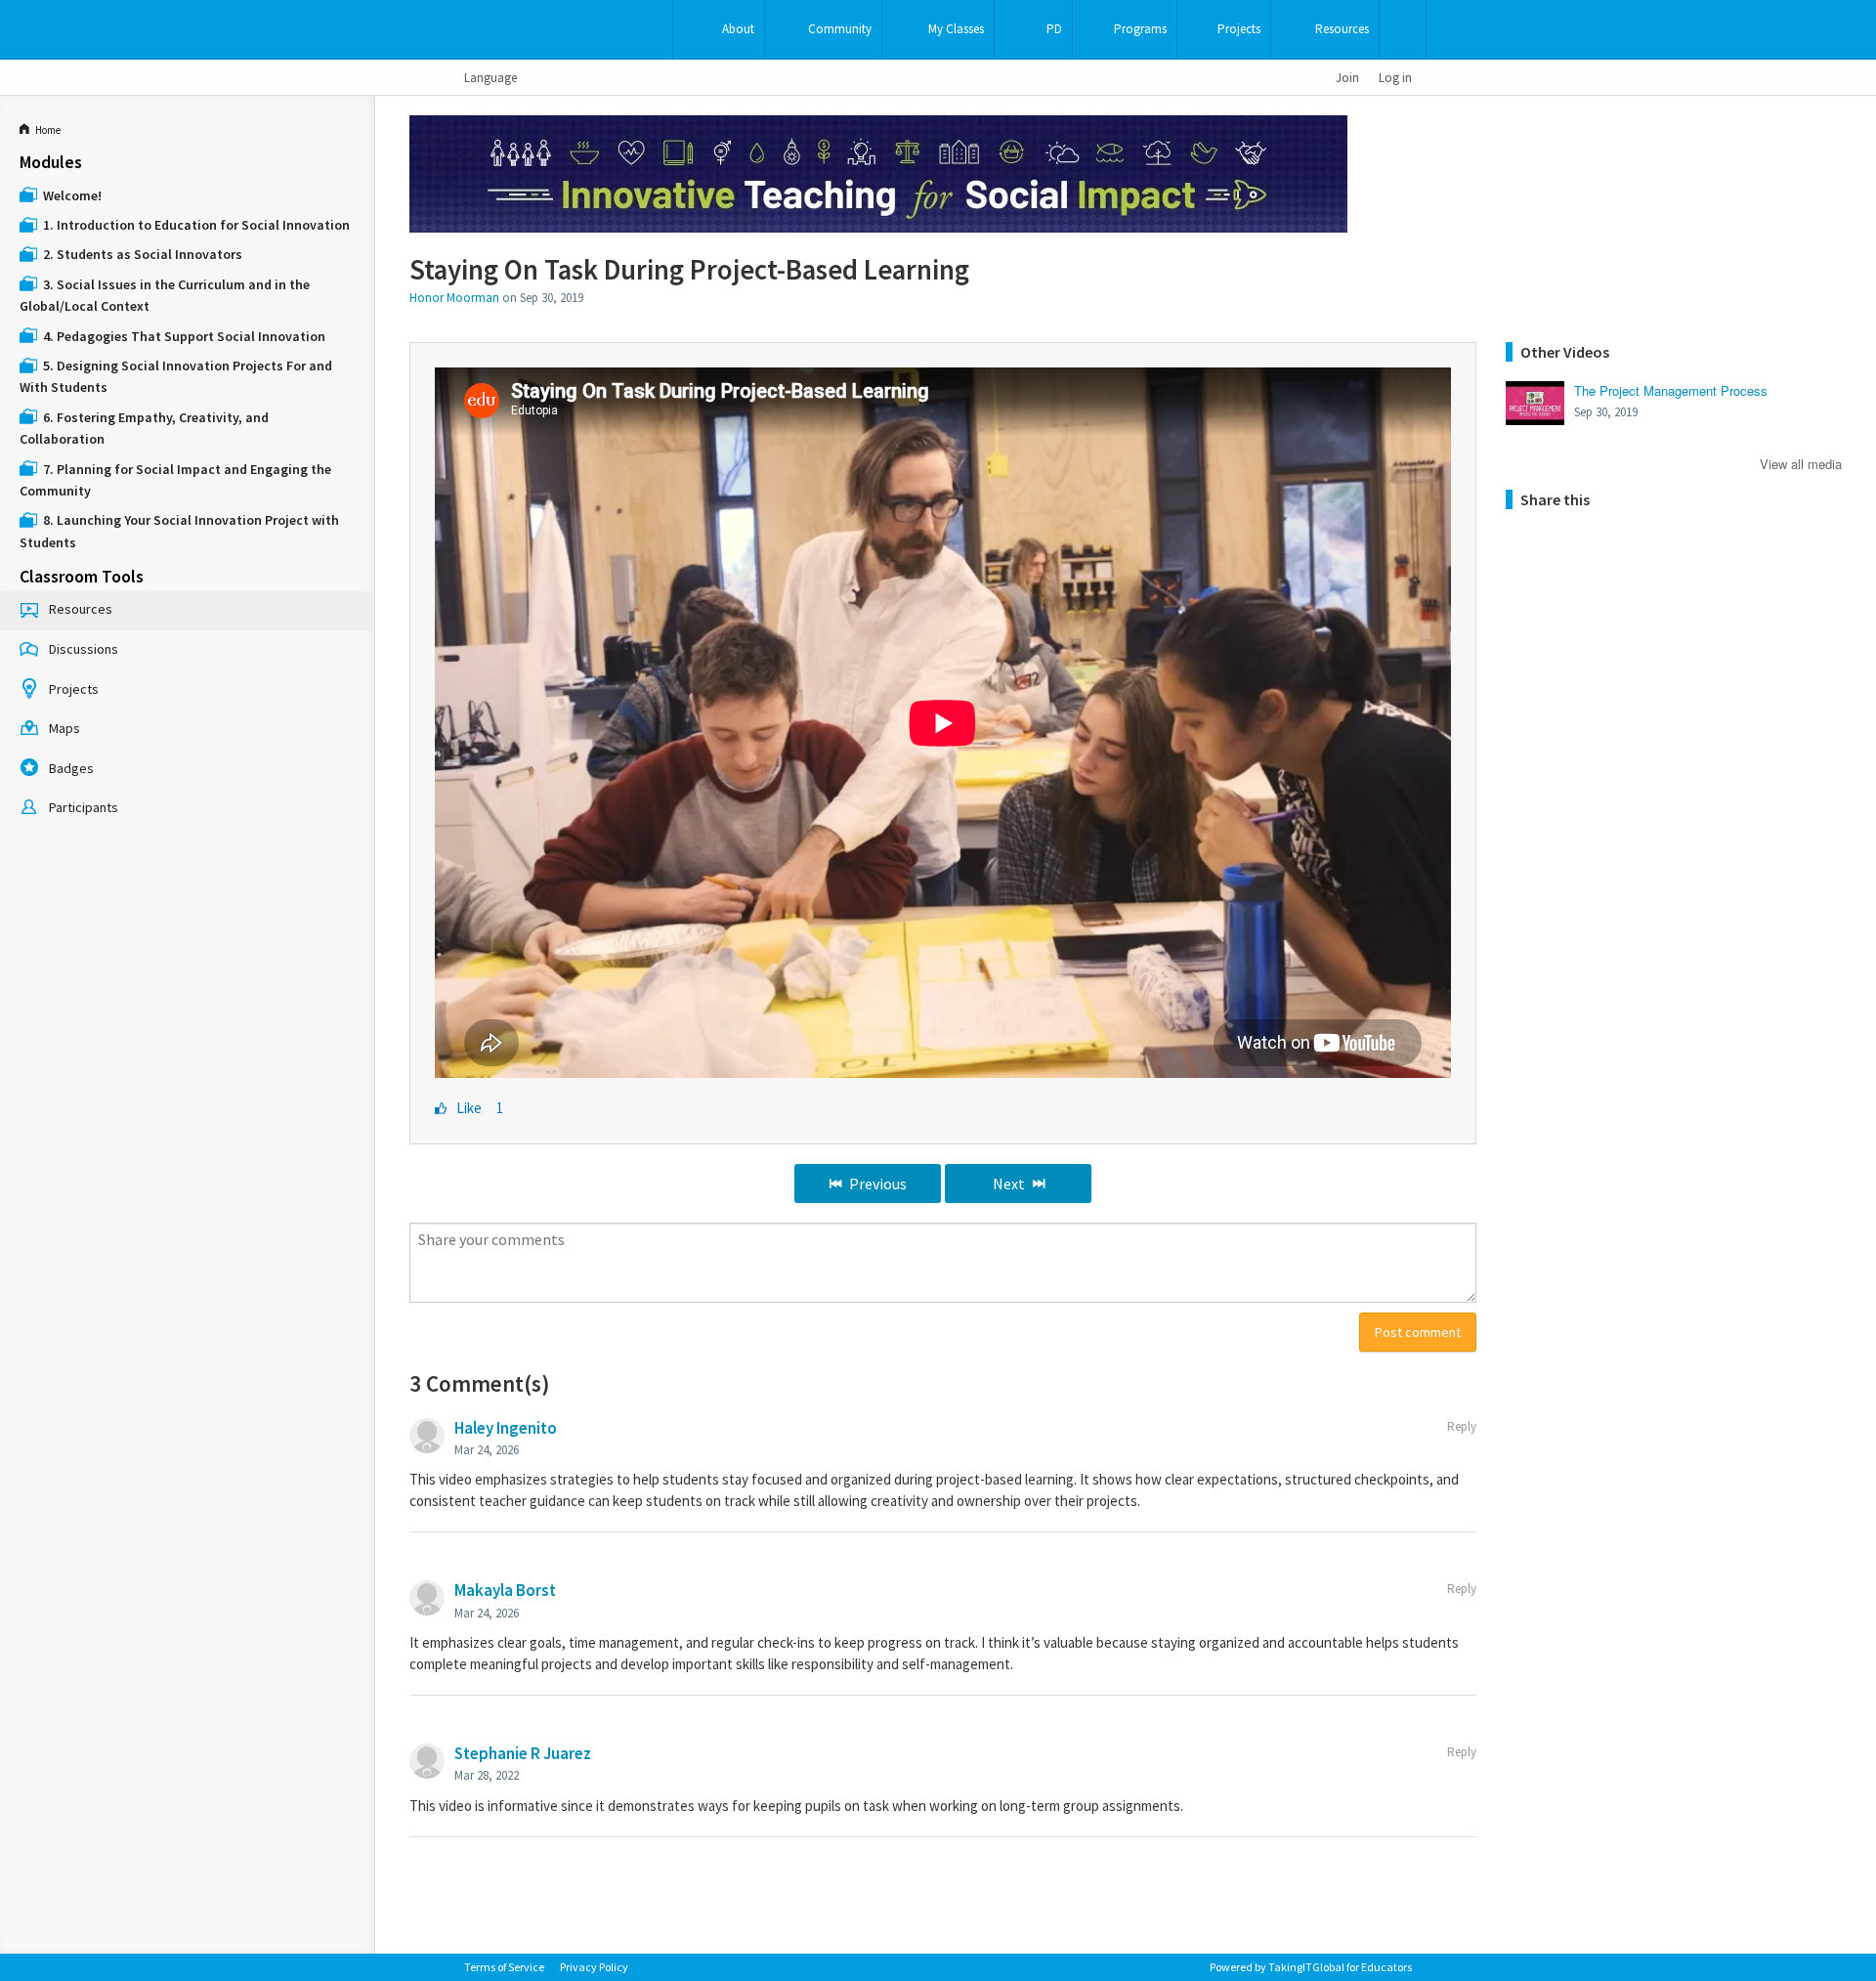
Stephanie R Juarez (523, 1753)
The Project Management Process (1671, 390)
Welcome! (72, 195)
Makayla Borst (505, 1590)
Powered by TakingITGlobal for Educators (1311, 1967)
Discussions (84, 649)
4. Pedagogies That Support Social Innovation (184, 336)
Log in (1395, 77)
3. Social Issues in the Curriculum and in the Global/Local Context (165, 295)
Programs (1140, 29)
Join (1347, 77)
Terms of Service (504, 1967)
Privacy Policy (594, 1967)
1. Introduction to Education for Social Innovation (196, 225)
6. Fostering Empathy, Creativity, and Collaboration (144, 428)
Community (840, 29)
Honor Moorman (454, 298)
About (738, 29)
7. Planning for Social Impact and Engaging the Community (175, 480)
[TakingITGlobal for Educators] (496, 30)
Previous (878, 1184)
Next (1009, 1184)
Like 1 (480, 1108)
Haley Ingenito (506, 1428)
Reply (1462, 1426)
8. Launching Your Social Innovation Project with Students (179, 531)
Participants (84, 807)
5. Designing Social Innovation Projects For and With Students (176, 376)
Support (1403, 29)
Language (490, 77)
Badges (71, 768)
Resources (1342, 29)
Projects (1239, 29)
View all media (1801, 462)
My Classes (956, 29)
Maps (64, 728)
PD (1054, 29)
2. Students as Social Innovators (143, 254)
